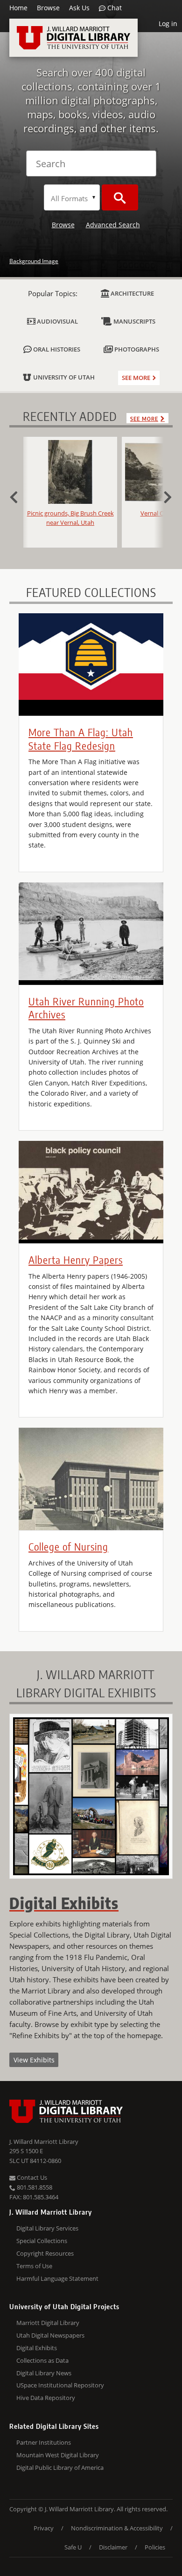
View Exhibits (34, 2060)
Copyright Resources (45, 2253)
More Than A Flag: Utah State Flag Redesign (81, 739)
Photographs (136, 349)
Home (18, 8)
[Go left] (19, 496)
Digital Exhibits (37, 2348)
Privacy (44, 2528)
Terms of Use (34, 2266)
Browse (48, 8)
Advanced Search (113, 225)
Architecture (132, 293)
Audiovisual (57, 321)
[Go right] (163, 496)
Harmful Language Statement (57, 2278)
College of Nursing (68, 1546)
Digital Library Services (47, 2228)
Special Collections (42, 2241)
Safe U (73, 2547)
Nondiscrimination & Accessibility (117, 2528)
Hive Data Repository (46, 2398)
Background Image (34, 261)
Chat (114, 8)
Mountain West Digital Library (58, 2455)
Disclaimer (113, 2547)
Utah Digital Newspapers (50, 2335)
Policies (155, 2547)
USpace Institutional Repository (60, 2385)
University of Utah (63, 377)
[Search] (120, 197)
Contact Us (31, 2177)
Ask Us (79, 8)
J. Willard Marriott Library (44, 2142)
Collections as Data (42, 2360)
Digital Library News (44, 2373)
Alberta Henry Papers (76, 1260)
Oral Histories (56, 349)
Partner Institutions (44, 2442)
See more (136, 378)
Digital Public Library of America (60, 2468)
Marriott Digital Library (48, 2323)
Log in (168, 24)
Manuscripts (134, 321)
